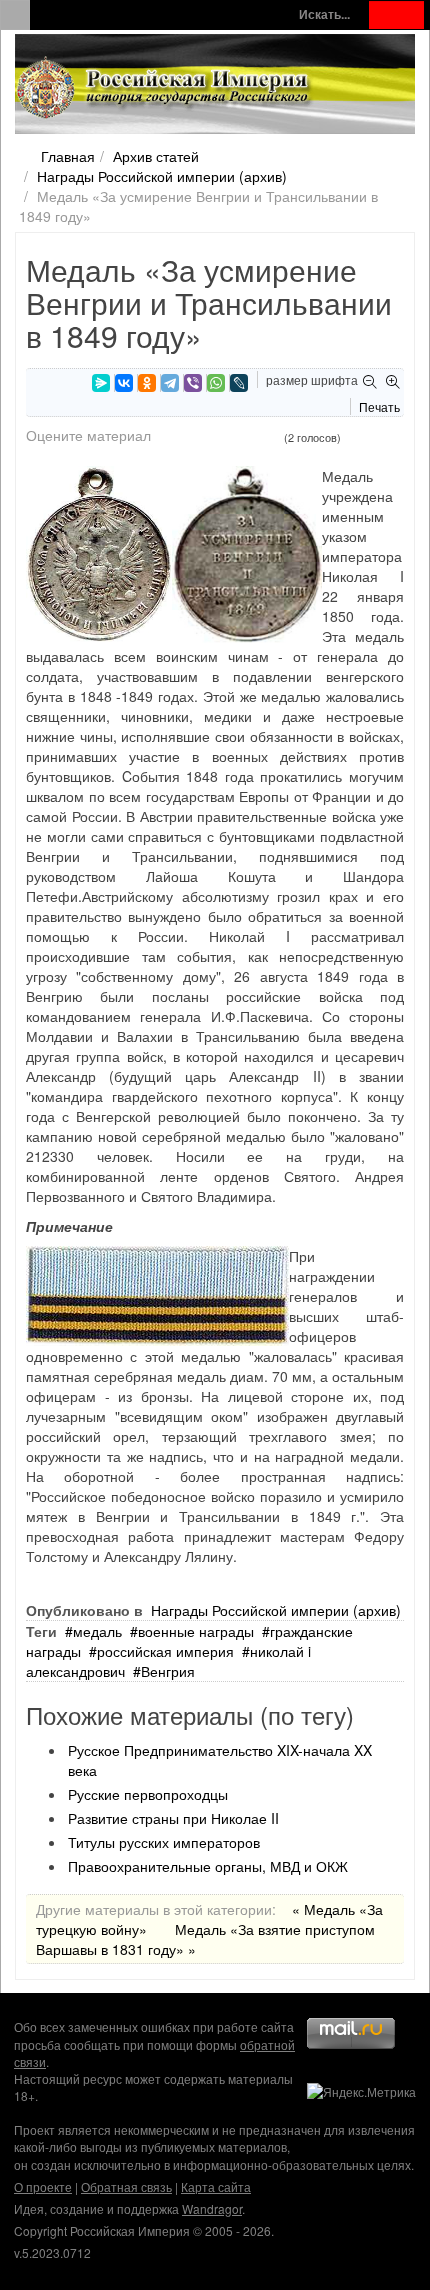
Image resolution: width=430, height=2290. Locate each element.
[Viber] (193, 383)
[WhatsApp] (216, 383)
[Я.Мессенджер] (101, 383)
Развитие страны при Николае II (173, 1818)
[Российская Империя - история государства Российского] (165, 88)
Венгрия (168, 1671)
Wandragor (212, 2208)
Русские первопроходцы (148, 1794)
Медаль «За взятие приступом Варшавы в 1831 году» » (205, 1939)
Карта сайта (216, 2186)
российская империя (165, 1651)
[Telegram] (170, 383)
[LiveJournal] (239, 383)
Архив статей (156, 156)
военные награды (196, 1631)
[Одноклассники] (147, 383)
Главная (68, 156)
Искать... (324, 14)
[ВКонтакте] (124, 383)
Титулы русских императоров (164, 1842)
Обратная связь (126, 2186)
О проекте (43, 2186)
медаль (97, 1631)
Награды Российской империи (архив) (162, 176)
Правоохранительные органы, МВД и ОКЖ (208, 1866)
